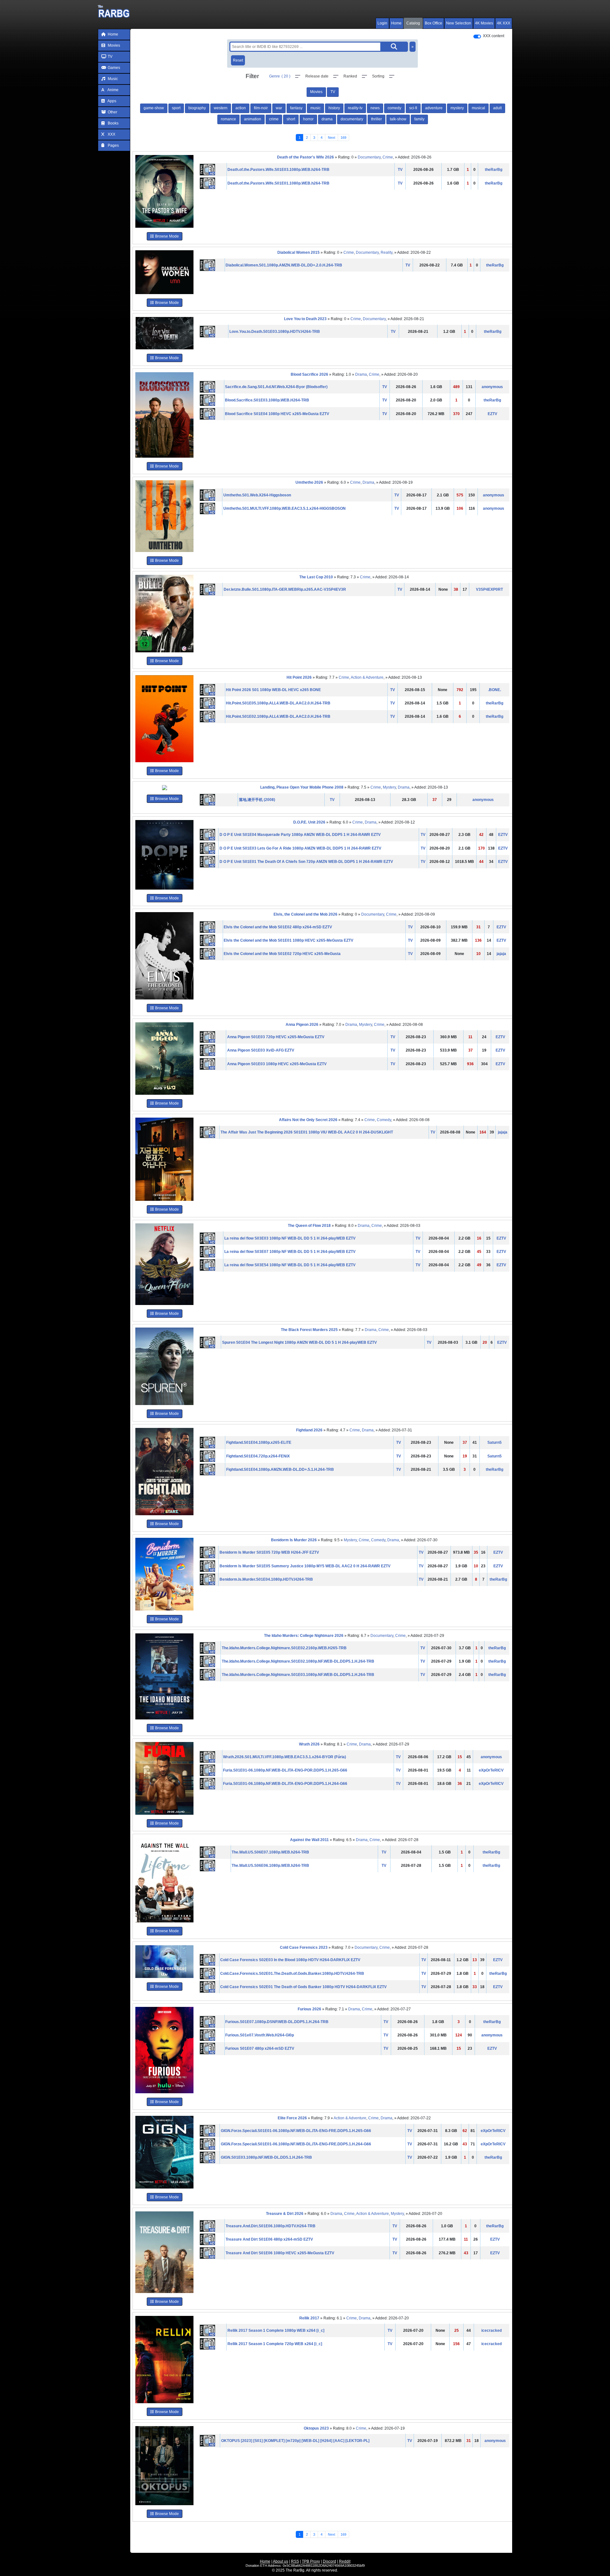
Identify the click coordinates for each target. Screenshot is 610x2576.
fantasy (296, 108)
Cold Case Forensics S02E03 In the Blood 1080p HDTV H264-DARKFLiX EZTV (290, 1960)
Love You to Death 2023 (305, 319)
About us (281, 2561)
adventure (434, 108)
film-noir (261, 108)
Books (113, 123)
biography (197, 108)
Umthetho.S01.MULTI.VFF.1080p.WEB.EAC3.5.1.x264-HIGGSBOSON (285, 508)
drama (327, 119)
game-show (154, 108)
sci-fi (413, 108)
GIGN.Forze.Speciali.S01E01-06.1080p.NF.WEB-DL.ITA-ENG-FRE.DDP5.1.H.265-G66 (296, 2131)
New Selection (459, 23)
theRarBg (494, 170)
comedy (394, 108)
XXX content (494, 36)
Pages (113, 145)
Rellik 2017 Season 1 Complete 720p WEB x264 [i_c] (275, 2344)
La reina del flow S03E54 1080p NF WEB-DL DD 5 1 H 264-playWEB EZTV (290, 1265)
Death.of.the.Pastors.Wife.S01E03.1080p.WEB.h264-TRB (278, 170)
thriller (376, 119)
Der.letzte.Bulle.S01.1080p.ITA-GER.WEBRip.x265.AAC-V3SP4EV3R (285, 589)
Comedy (384, 1120)
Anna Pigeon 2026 (302, 1025)
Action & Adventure (367, 677)
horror (308, 119)
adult (497, 108)
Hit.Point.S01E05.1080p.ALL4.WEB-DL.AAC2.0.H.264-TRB (278, 703)
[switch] (477, 37)
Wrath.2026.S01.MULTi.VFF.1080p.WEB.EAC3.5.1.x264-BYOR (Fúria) (285, 1757)
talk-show (398, 119)
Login (382, 23)
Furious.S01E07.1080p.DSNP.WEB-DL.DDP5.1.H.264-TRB (277, 2022)
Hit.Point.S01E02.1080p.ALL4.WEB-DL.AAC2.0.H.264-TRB (278, 716)
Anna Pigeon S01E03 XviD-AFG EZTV (261, 1050)
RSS (295, 2561)
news (375, 108)
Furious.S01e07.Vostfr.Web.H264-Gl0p (260, 2035)
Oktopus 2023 (316, 2428)
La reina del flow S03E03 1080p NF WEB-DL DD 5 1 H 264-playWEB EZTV (290, 1238)
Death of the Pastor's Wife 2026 (305, 157)
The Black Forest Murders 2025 (309, 1330)
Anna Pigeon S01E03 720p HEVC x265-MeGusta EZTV (276, 1037)
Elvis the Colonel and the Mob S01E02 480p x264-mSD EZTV (278, 927)
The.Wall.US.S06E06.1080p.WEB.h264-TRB (270, 1866)
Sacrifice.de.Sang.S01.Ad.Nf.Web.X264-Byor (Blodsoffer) (276, 387)
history (334, 108)
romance (228, 119)
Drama (361, 374)
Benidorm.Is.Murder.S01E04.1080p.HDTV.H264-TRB (266, 1579)
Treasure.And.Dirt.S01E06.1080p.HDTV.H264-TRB (271, 2226)
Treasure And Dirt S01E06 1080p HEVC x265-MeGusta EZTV (280, 2253)
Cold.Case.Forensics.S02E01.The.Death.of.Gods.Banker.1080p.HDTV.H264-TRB (292, 1974)
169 (343, 138)
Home (396, 23)
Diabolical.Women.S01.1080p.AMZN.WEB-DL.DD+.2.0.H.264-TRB (284, 265)
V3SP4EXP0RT (489, 589)
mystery (457, 108)
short (291, 119)
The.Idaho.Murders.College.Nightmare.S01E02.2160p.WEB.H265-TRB (284, 1648)
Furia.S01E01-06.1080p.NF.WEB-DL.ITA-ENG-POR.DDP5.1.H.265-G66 (285, 1770)
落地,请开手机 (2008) (257, 800)
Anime (113, 90)
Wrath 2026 (309, 1744)
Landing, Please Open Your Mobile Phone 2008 (302, 787)
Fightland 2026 (309, 1430)
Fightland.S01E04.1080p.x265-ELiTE (259, 1443)
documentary (352, 119)
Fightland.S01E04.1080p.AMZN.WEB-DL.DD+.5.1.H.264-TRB (280, 1470)
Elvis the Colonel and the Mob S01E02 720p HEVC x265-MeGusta (282, 954)
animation (253, 119)
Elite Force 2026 (292, 2118)
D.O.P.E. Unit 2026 (309, 822)
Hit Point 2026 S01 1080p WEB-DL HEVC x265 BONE (273, 690)
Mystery (389, 787)
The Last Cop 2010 (316, 577)
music (315, 108)
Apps (112, 101)
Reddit (345, 2561)
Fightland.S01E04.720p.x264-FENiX (258, 1456)
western (221, 108)
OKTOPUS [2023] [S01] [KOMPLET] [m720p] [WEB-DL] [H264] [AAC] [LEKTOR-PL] (295, 2441)
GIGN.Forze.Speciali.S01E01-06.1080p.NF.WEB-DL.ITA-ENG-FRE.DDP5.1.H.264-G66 (296, 2144)
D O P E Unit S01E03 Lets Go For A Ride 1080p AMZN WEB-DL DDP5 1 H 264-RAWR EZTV (300, 848)
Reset (238, 60)
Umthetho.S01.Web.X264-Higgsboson (257, 495)
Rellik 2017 (309, 2318)
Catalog (413, 23)
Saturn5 (495, 1443)
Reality (386, 252)
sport (176, 108)
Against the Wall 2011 (309, 1840)
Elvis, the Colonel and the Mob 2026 (305, 914)
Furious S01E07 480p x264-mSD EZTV (260, 2048)
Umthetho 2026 (309, 482)
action (241, 108)
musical (478, 108)
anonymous (492, 387)
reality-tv (355, 108)
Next (332, 138)
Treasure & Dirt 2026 (285, 2214)
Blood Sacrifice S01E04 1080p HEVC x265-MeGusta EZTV (277, 414)
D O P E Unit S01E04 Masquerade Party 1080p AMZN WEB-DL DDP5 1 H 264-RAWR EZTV (300, 835)
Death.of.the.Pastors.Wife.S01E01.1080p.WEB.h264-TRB (278, 183)
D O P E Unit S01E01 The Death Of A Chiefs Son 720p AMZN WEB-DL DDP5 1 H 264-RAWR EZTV (306, 862)
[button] (285, 76)
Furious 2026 (309, 2009)
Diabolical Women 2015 (298, 252)
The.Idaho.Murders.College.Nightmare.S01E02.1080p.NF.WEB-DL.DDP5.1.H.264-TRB (298, 1661)
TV (110, 57)
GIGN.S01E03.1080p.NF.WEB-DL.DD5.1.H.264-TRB (266, 2157)
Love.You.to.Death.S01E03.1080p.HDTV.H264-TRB (275, 332)
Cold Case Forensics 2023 (304, 1947)
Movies (113, 45)
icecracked (491, 2331)
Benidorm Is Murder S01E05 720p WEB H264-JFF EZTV (269, 1552)
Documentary (369, 157)
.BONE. (495, 690)
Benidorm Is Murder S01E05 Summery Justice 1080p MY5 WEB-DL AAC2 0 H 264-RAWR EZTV (305, 1566)
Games (113, 68)
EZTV (492, 414)
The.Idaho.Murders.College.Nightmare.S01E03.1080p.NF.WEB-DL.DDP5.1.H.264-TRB (298, 1675)
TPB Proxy (311, 2561)
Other (112, 112)
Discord (329, 2561)
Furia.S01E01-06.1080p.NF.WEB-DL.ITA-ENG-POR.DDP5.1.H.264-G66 (285, 1784)
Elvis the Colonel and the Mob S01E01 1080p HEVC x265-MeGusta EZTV (288, 940)
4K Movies (484, 23)
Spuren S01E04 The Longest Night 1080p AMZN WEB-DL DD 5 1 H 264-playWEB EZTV (299, 1342)
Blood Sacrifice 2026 (309, 374)
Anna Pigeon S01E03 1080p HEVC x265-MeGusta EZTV (277, 1064)
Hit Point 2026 (299, 677)
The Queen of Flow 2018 (309, 1226)
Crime (388, 157)
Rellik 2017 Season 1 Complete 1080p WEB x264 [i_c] (276, 2331)
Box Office (434, 23)
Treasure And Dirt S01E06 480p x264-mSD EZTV (269, 2239)
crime (274, 119)
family (419, 119)
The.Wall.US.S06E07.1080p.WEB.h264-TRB (270, 1852)
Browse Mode (166, 236)
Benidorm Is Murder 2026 (294, 1540)
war (279, 108)
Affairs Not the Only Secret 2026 (308, 1120)
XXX (111, 134)
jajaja (501, 954)
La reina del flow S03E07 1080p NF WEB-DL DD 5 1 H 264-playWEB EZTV (290, 1252)
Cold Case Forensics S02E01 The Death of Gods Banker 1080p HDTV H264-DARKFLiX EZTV (303, 1987)
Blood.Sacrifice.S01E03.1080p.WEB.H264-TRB (267, 400)
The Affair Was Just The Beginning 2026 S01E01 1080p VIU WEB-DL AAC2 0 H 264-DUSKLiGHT (307, 1132)
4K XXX (504, 23)
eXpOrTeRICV (491, 1770)
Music (112, 79)
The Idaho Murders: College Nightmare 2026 (304, 1636)
